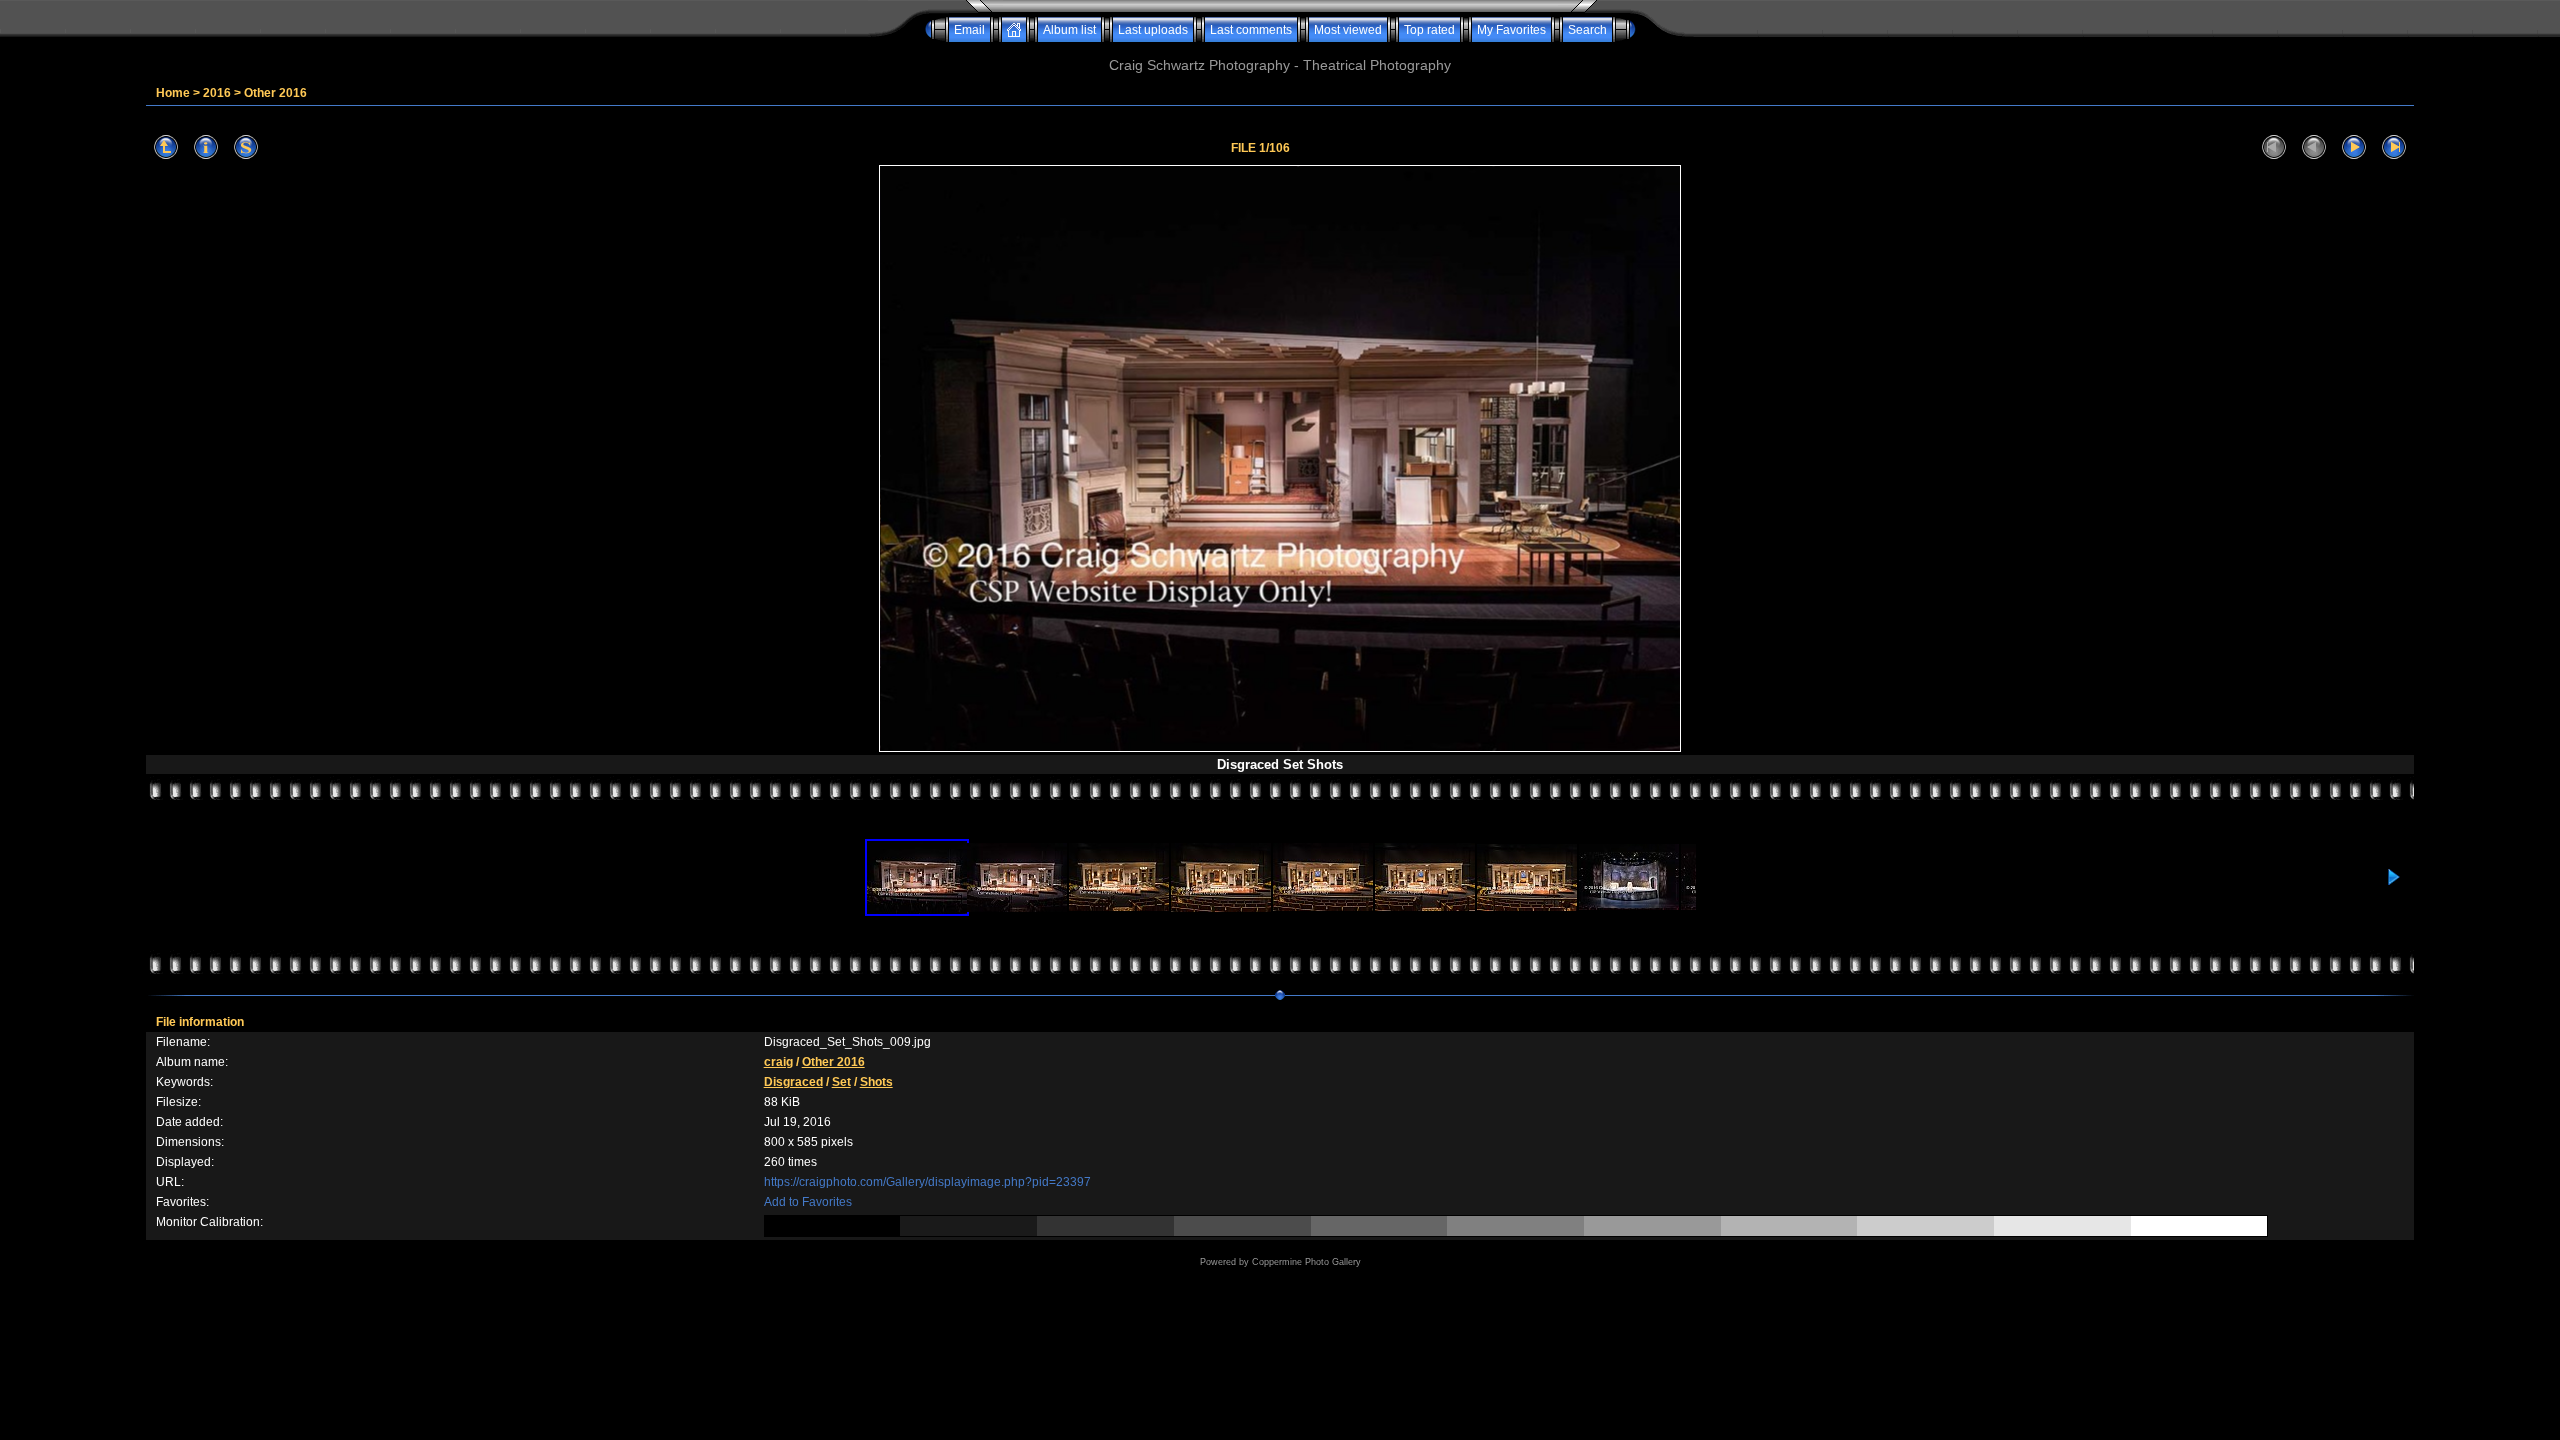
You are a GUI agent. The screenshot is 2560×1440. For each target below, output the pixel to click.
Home (173, 93)
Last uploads (1153, 30)
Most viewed (1348, 30)
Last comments (1251, 30)
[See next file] (2354, 147)
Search (1587, 30)
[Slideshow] (246, 147)
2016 (217, 93)
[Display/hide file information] (206, 147)
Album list (1069, 30)
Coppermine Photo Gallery (1306, 1262)
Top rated (1429, 30)
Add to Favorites (808, 1202)
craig (778, 1062)
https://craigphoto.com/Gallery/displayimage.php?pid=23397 (927, 1182)
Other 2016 (275, 93)
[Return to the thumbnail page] (166, 147)
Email (969, 30)
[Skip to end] (2394, 147)
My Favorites (1511, 30)
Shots (876, 1082)
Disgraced (793, 1082)
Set (841, 1082)
